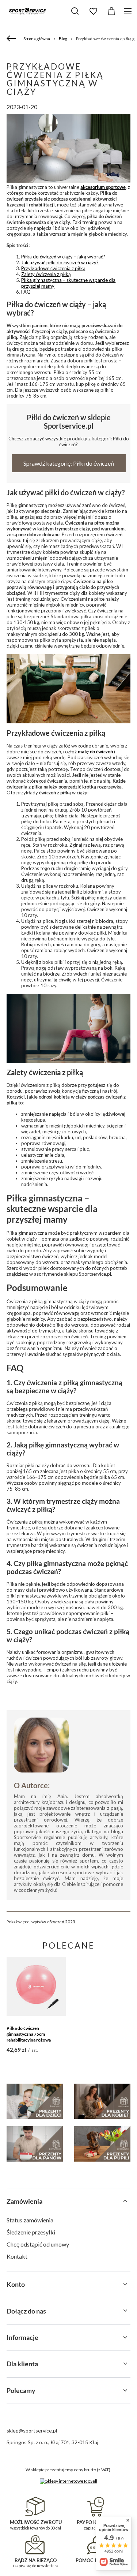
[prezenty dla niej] (102, 2101)
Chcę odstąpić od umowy (38, 2244)
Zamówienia (24, 2201)
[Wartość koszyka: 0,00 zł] (111, 11)
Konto (16, 2284)
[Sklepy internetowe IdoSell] (68, 2481)
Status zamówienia (30, 2220)
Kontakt (17, 2256)
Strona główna (37, 39)
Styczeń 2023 (62, 1921)
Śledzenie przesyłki (31, 2232)
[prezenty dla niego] (35, 2144)
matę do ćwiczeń (95, 752)
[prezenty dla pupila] (102, 2144)
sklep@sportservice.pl (32, 2430)
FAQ (26, 292)
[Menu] (129, 11)
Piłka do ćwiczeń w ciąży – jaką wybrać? (63, 257)
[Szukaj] (75, 11)
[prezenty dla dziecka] (35, 2101)
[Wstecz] (12, 39)
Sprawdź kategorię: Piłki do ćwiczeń (69, 463)
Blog (63, 39)
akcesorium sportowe (103, 187)
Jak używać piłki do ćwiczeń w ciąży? (60, 262)
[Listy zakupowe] (93, 11)
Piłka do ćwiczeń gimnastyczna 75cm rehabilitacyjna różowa (29, 2034)
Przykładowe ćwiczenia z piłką (53, 268)
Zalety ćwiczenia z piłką (46, 274)
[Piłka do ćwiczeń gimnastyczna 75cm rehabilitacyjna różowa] (36, 1986)
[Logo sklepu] (27, 11)
